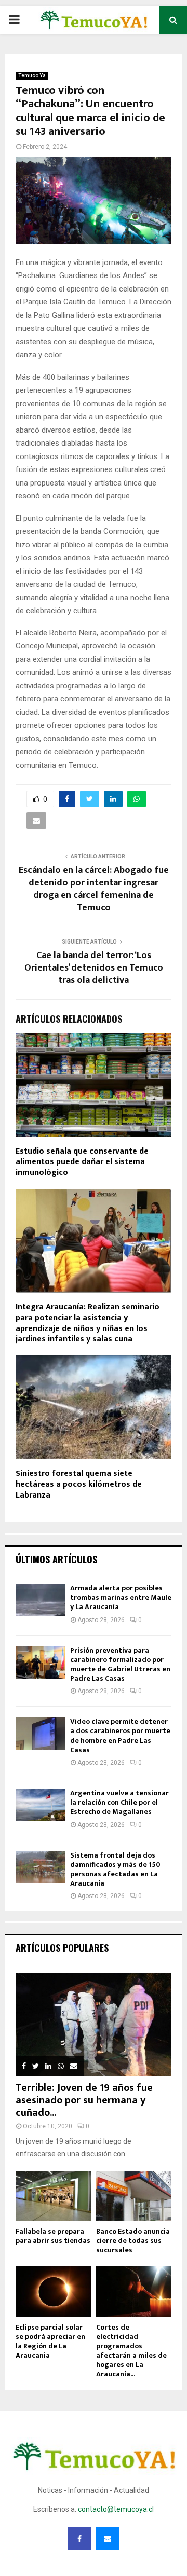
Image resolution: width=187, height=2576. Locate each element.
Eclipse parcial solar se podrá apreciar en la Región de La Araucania (50, 2341)
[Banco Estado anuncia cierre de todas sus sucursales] (134, 2196)
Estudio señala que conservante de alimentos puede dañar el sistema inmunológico (82, 1162)
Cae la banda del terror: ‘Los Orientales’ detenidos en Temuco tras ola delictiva (94, 968)
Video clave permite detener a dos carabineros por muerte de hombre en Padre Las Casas (120, 1736)
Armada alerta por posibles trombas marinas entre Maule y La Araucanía (121, 1597)
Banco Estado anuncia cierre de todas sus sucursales (133, 2241)
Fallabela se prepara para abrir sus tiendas (53, 2236)
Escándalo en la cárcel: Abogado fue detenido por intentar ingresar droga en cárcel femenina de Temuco (94, 889)
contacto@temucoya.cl (116, 2509)
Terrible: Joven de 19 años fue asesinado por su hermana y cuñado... (84, 2100)
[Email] (108, 2539)
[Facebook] (79, 2539)
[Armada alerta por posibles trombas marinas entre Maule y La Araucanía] (40, 1600)
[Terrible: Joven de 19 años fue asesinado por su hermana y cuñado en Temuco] (94, 2025)
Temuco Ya (32, 75)
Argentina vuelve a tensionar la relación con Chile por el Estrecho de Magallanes (119, 1802)
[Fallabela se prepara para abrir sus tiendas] (53, 2196)
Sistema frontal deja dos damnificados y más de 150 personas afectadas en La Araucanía (115, 1869)
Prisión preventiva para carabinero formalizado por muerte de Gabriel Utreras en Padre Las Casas (120, 1665)
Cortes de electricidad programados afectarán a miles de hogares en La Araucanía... (131, 2351)
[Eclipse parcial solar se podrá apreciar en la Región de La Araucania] (53, 2291)
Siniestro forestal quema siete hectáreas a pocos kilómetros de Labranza (79, 1484)
